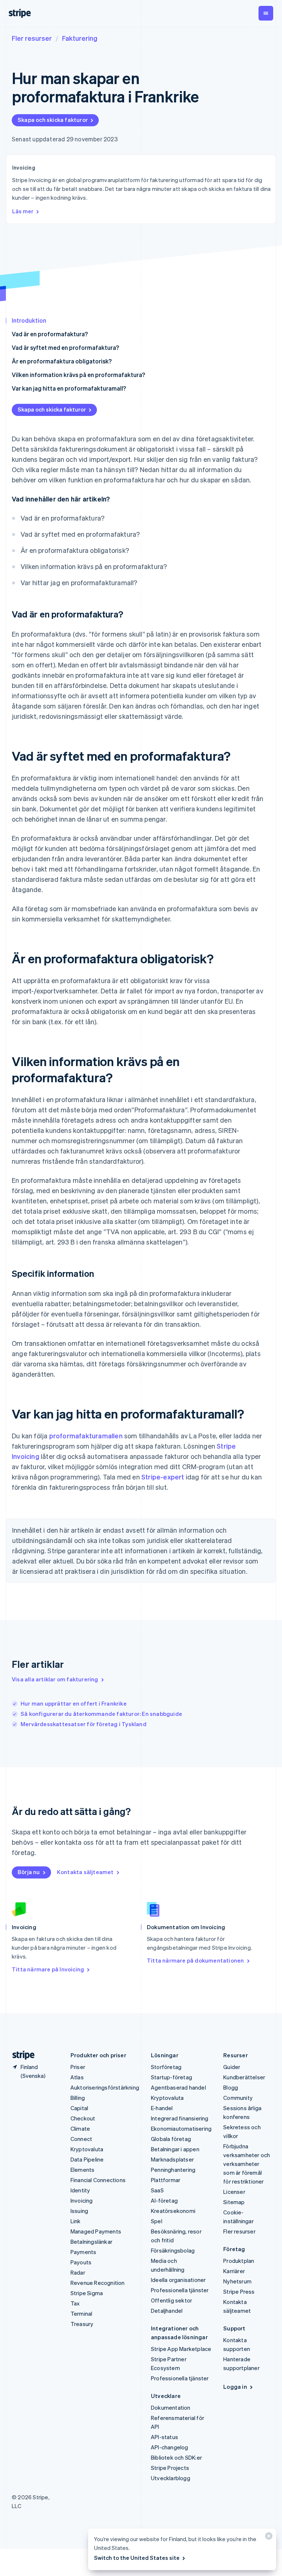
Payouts (81, 2262)
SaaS (157, 2190)
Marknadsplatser (172, 2159)
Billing (78, 2098)
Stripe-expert (163, 1477)
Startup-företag (171, 2077)
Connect (81, 2139)
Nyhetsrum (237, 2281)
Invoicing (82, 2200)
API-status (164, 2437)
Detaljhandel (167, 2311)
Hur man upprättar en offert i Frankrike (74, 1703)
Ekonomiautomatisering (181, 2128)
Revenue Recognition (98, 2283)
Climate (80, 2128)
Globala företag (171, 2139)
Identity (80, 2190)
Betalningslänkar (91, 2242)
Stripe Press (239, 2291)
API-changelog (170, 2447)
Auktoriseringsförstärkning (105, 2087)
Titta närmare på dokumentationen (195, 1960)
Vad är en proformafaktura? (50, 334)
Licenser (234, 2192)
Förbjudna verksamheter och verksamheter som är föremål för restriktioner (247, 2164)
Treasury (82, 2324)
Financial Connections (98, 2180)
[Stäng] (268, 2538)
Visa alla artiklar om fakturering (55, 1679)
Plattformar (166, 2180)
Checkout (83, 2118)
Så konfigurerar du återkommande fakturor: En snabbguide (101, 1714)
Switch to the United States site (137, 2558)
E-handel (162, 2108)
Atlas (77, 2077)
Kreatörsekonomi (173, 2211)
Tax (75, 2303)
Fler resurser (32, 38)
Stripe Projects (170, 2468)
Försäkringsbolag (173, 2250)
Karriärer (234, 2271)
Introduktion (29, 320)
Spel (157, 2221)
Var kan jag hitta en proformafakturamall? (69, 388)
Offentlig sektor (171, 2300)
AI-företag (164, 2200)
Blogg (231, 2087)
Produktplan (239, 2261)
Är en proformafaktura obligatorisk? (62, 361)
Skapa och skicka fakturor (53, 120)
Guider (232, 2067)
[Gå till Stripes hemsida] (21, 2055)
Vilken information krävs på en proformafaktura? (78, 375)
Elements (83, 2170)
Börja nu (29, 1872)
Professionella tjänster (180, 2290)
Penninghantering (173, 2170)
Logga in (235, 2387)
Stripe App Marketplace (181, 2349)
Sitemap (234, 2202)
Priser (78, 2067)
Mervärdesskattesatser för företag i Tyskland (84, 1724)
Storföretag (166, 2067)
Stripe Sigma (87, 2293)
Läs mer (23, 211)
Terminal (82, 2314)
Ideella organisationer (178, 2280)
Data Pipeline (87, 2159)
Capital (79, 2108)
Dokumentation (171, 2407)
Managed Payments (96, 2231)
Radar (78, 2272)
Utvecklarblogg (171, 2478)
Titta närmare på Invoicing (48, 1969)
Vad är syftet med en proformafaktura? (65, 347)
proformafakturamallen (86, 1436)
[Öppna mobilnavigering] (266, 13)
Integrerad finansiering (180, 2118)
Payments (84, 2252)
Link (76, 2221)
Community (238, 2098)
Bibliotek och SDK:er (176, 2457)
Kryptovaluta (87, 2149)
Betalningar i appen (175, 2149)
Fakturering (80, 38)
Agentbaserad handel (178, 2087)
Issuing (79, 2211)
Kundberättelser (244, 2077)
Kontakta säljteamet (85, 1872)
